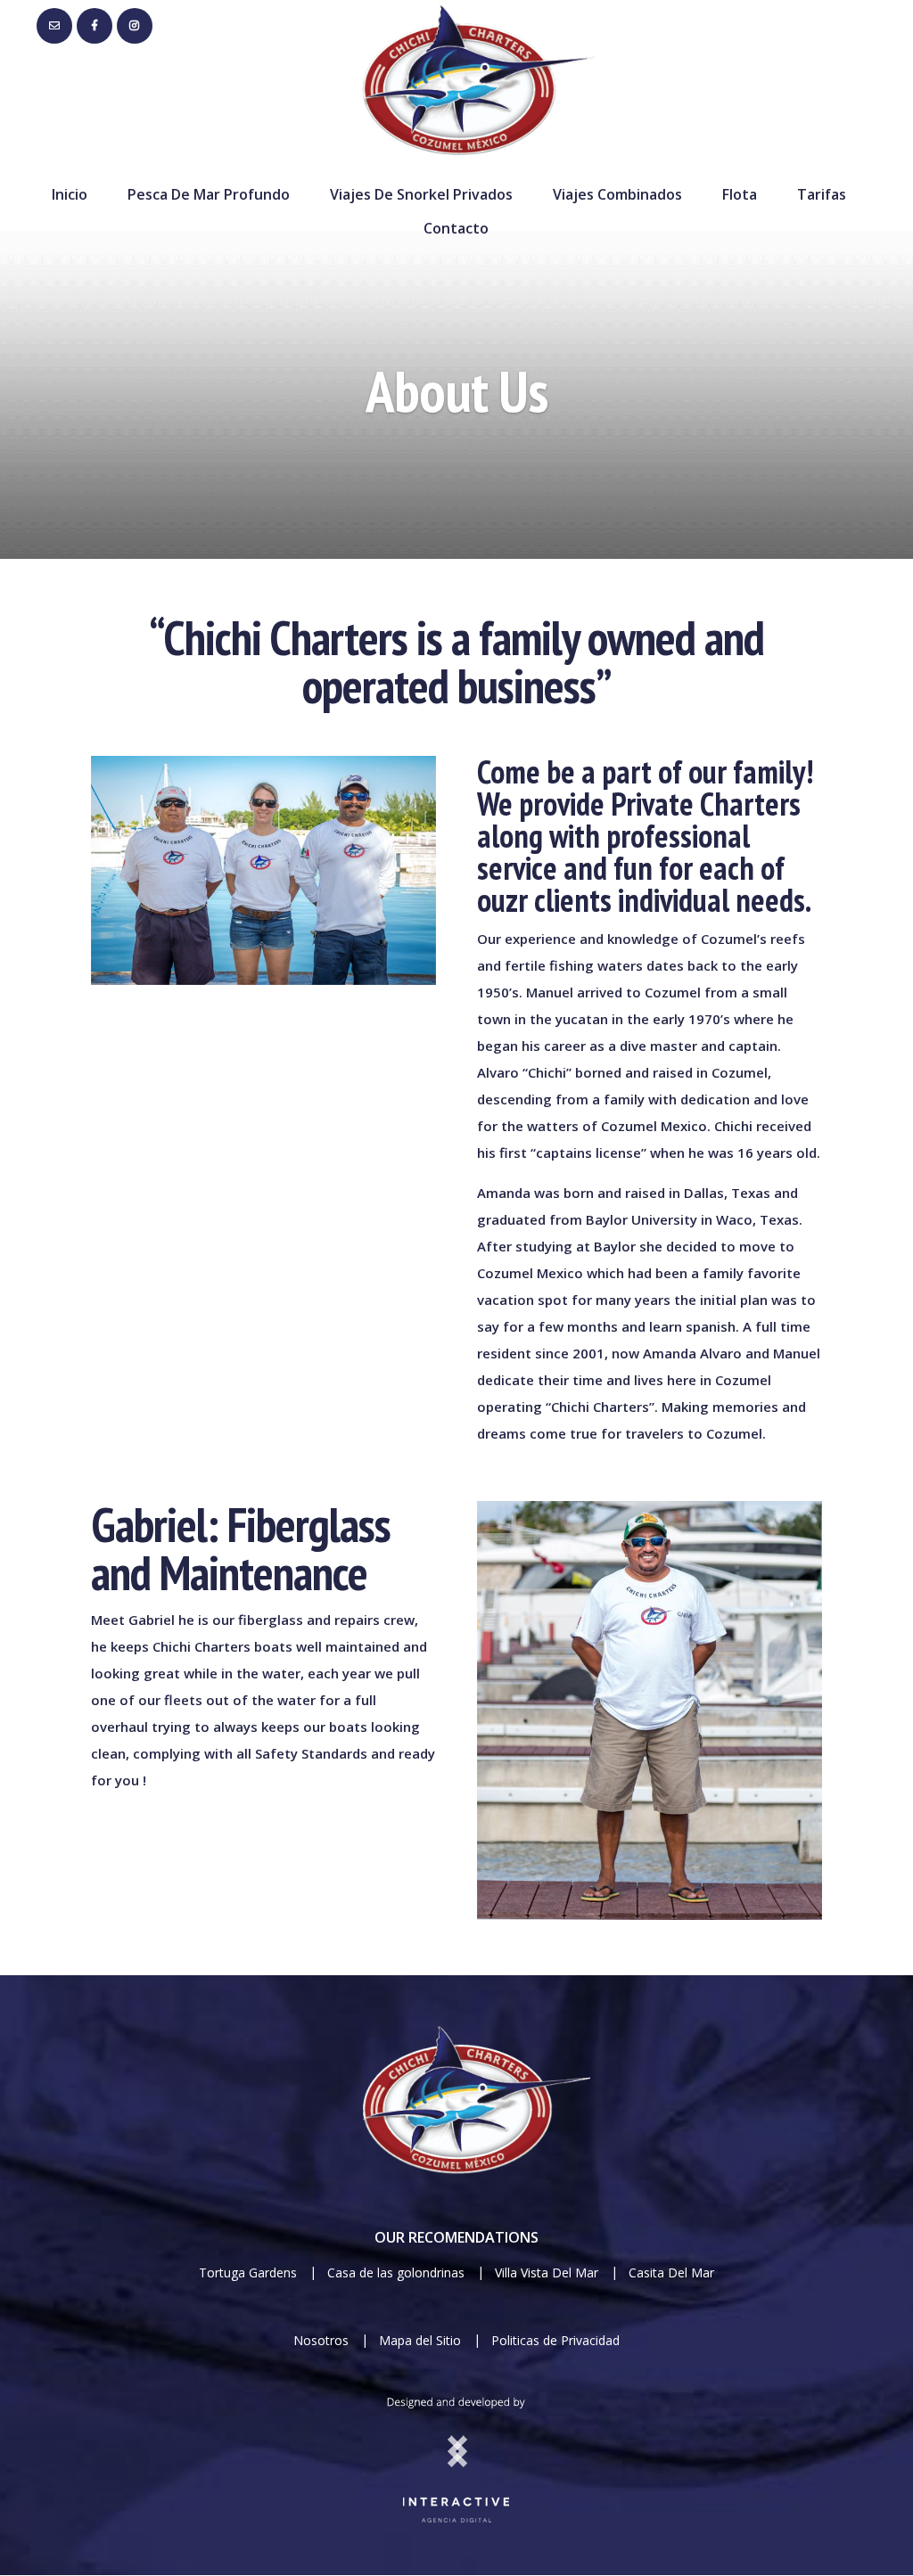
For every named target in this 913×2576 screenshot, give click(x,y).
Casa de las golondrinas (396, 2272)
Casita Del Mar (671, 2272)
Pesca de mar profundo (209, 194)
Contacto (456, 228)
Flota (740, 194)
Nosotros (321, 2340)
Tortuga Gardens (250, 2272)
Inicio (70, 194)
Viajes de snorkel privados (421, 194)
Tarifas (822, 194)
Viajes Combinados (617, 194)
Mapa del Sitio (420, 2340)
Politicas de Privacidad (555, 2340)
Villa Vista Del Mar (548, 2272)
